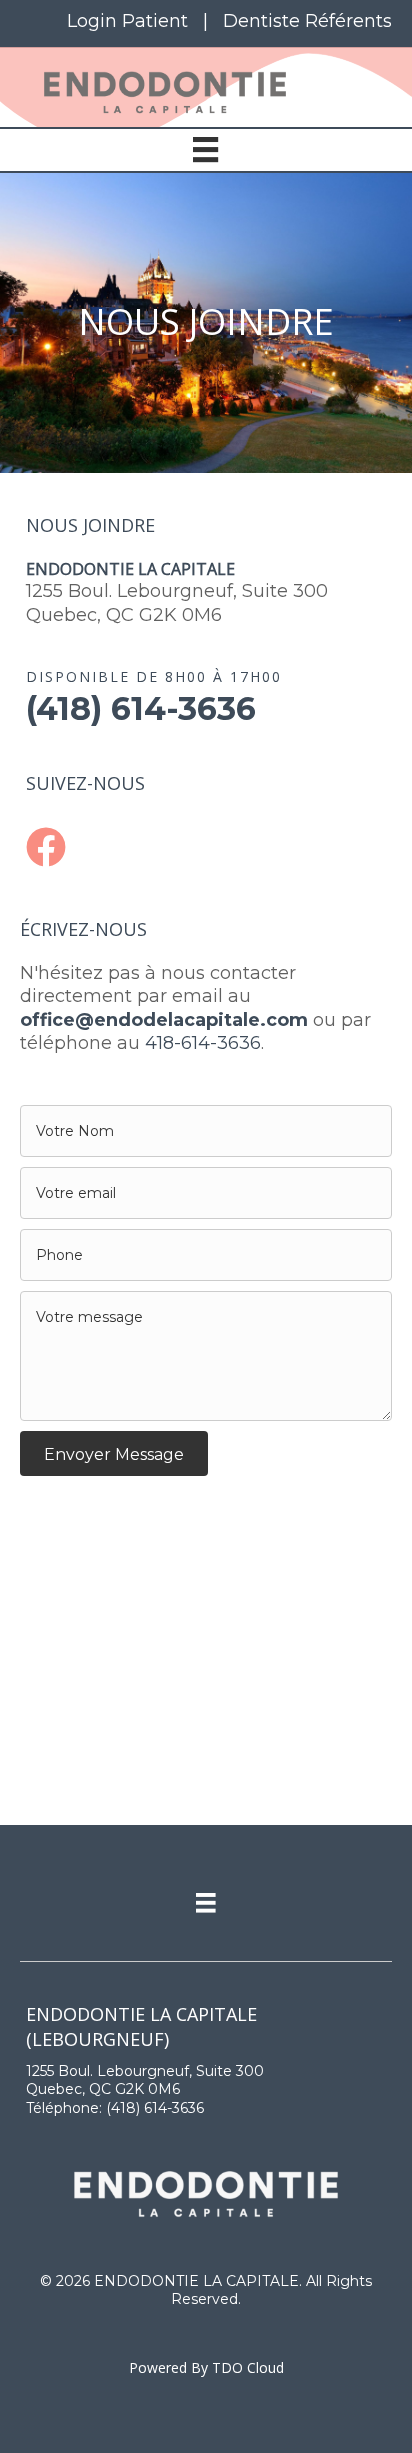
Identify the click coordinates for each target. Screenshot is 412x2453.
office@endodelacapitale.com (164, 1020)
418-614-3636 (203, 1043)
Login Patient (127, 21)
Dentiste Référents (307, 21)
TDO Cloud (248, 2367)
